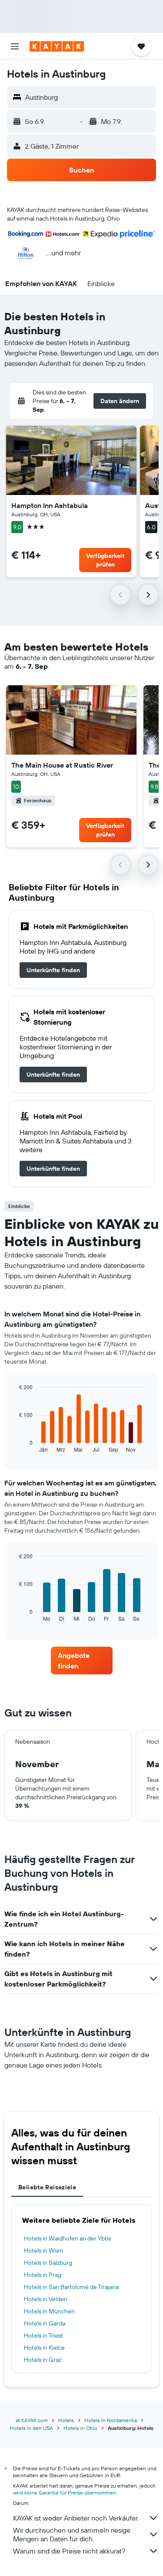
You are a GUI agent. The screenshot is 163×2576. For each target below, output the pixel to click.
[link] (53, 970)
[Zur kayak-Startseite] (57, 46)
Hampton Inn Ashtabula (50, 505)
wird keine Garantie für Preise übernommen (65, 2493)
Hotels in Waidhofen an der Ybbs (67, 2238)
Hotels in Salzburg (48, 2263)
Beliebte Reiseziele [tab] (47, 2187)
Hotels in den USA (32, 2428)
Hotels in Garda (45, 2323)
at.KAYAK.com (32, 2420)
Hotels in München (49, 2311)
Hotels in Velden (46, 2299)
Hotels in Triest (43, 2335)
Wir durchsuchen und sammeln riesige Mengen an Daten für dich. (72, 2534)
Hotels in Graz (43, 2360)
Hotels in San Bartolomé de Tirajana (71, 2287)
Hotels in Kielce (44, 2348)
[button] (15, 46)
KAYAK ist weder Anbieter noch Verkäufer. (76, 2518)
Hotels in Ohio (80, 2428)
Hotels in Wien (43, 2250)
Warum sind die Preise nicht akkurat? (69, 2551)
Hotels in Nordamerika (111, 2420)
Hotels (66, 2420)
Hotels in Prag (43, 2275)
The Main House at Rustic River (62, 765)
